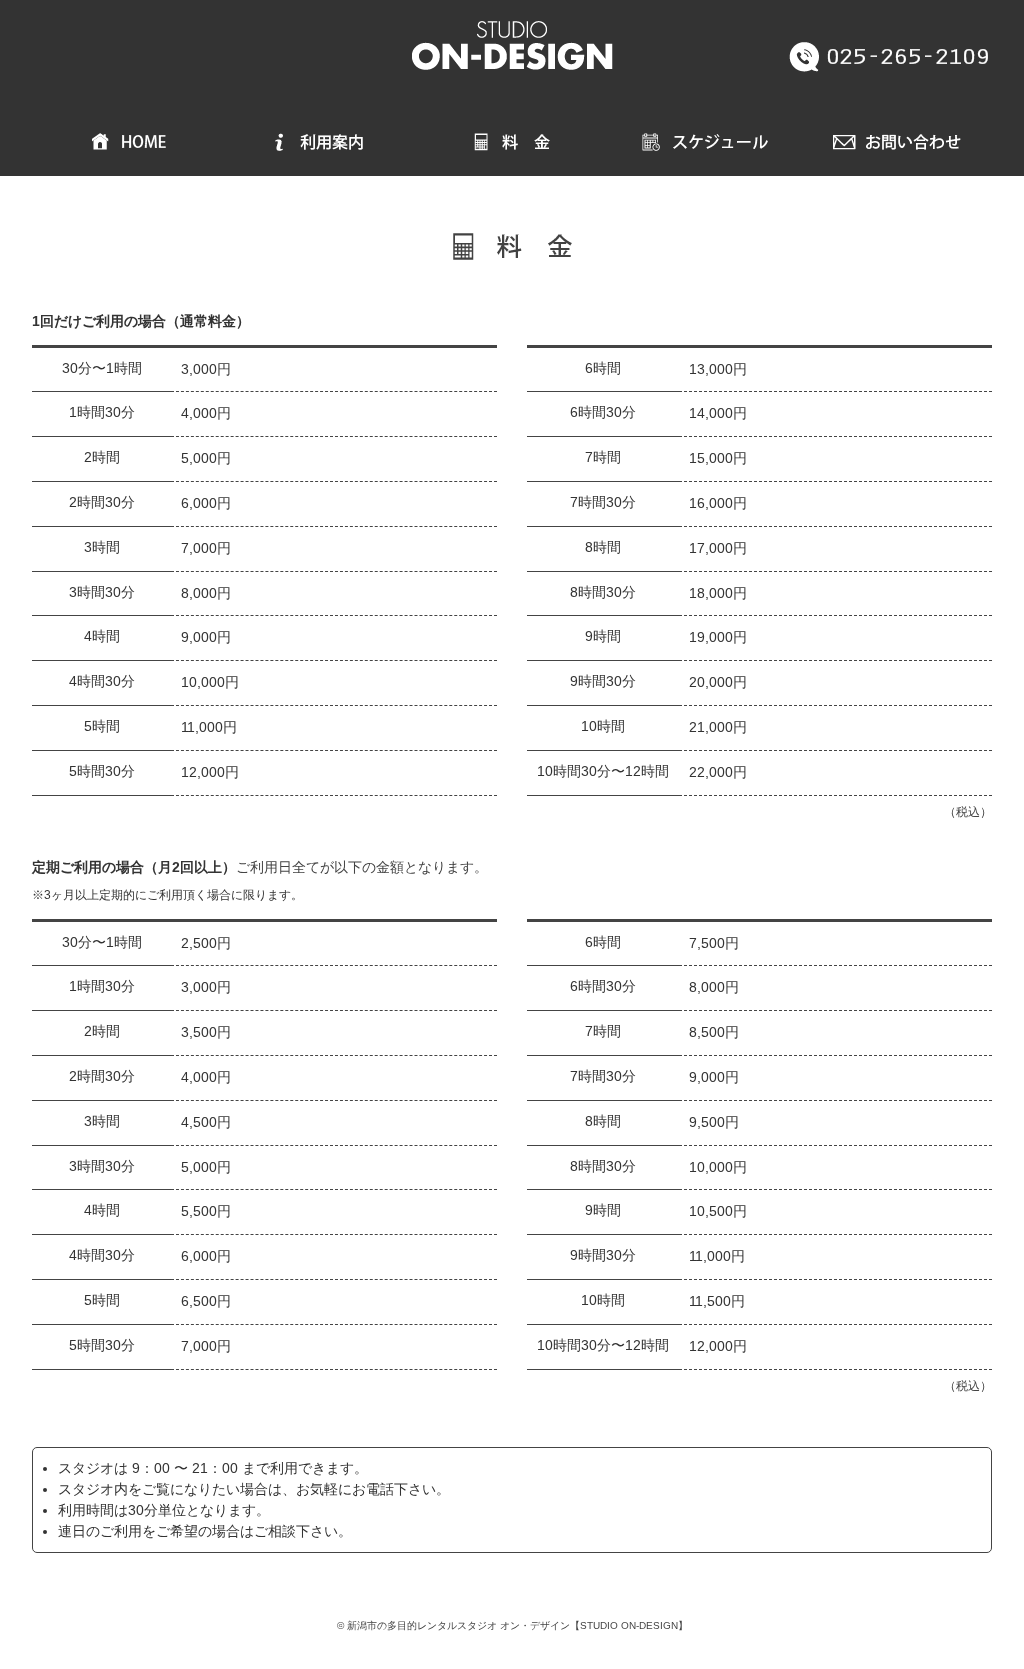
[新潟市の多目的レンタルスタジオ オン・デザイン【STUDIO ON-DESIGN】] (512, 37)
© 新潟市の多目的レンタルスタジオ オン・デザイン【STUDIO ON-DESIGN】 (512, 1625)
